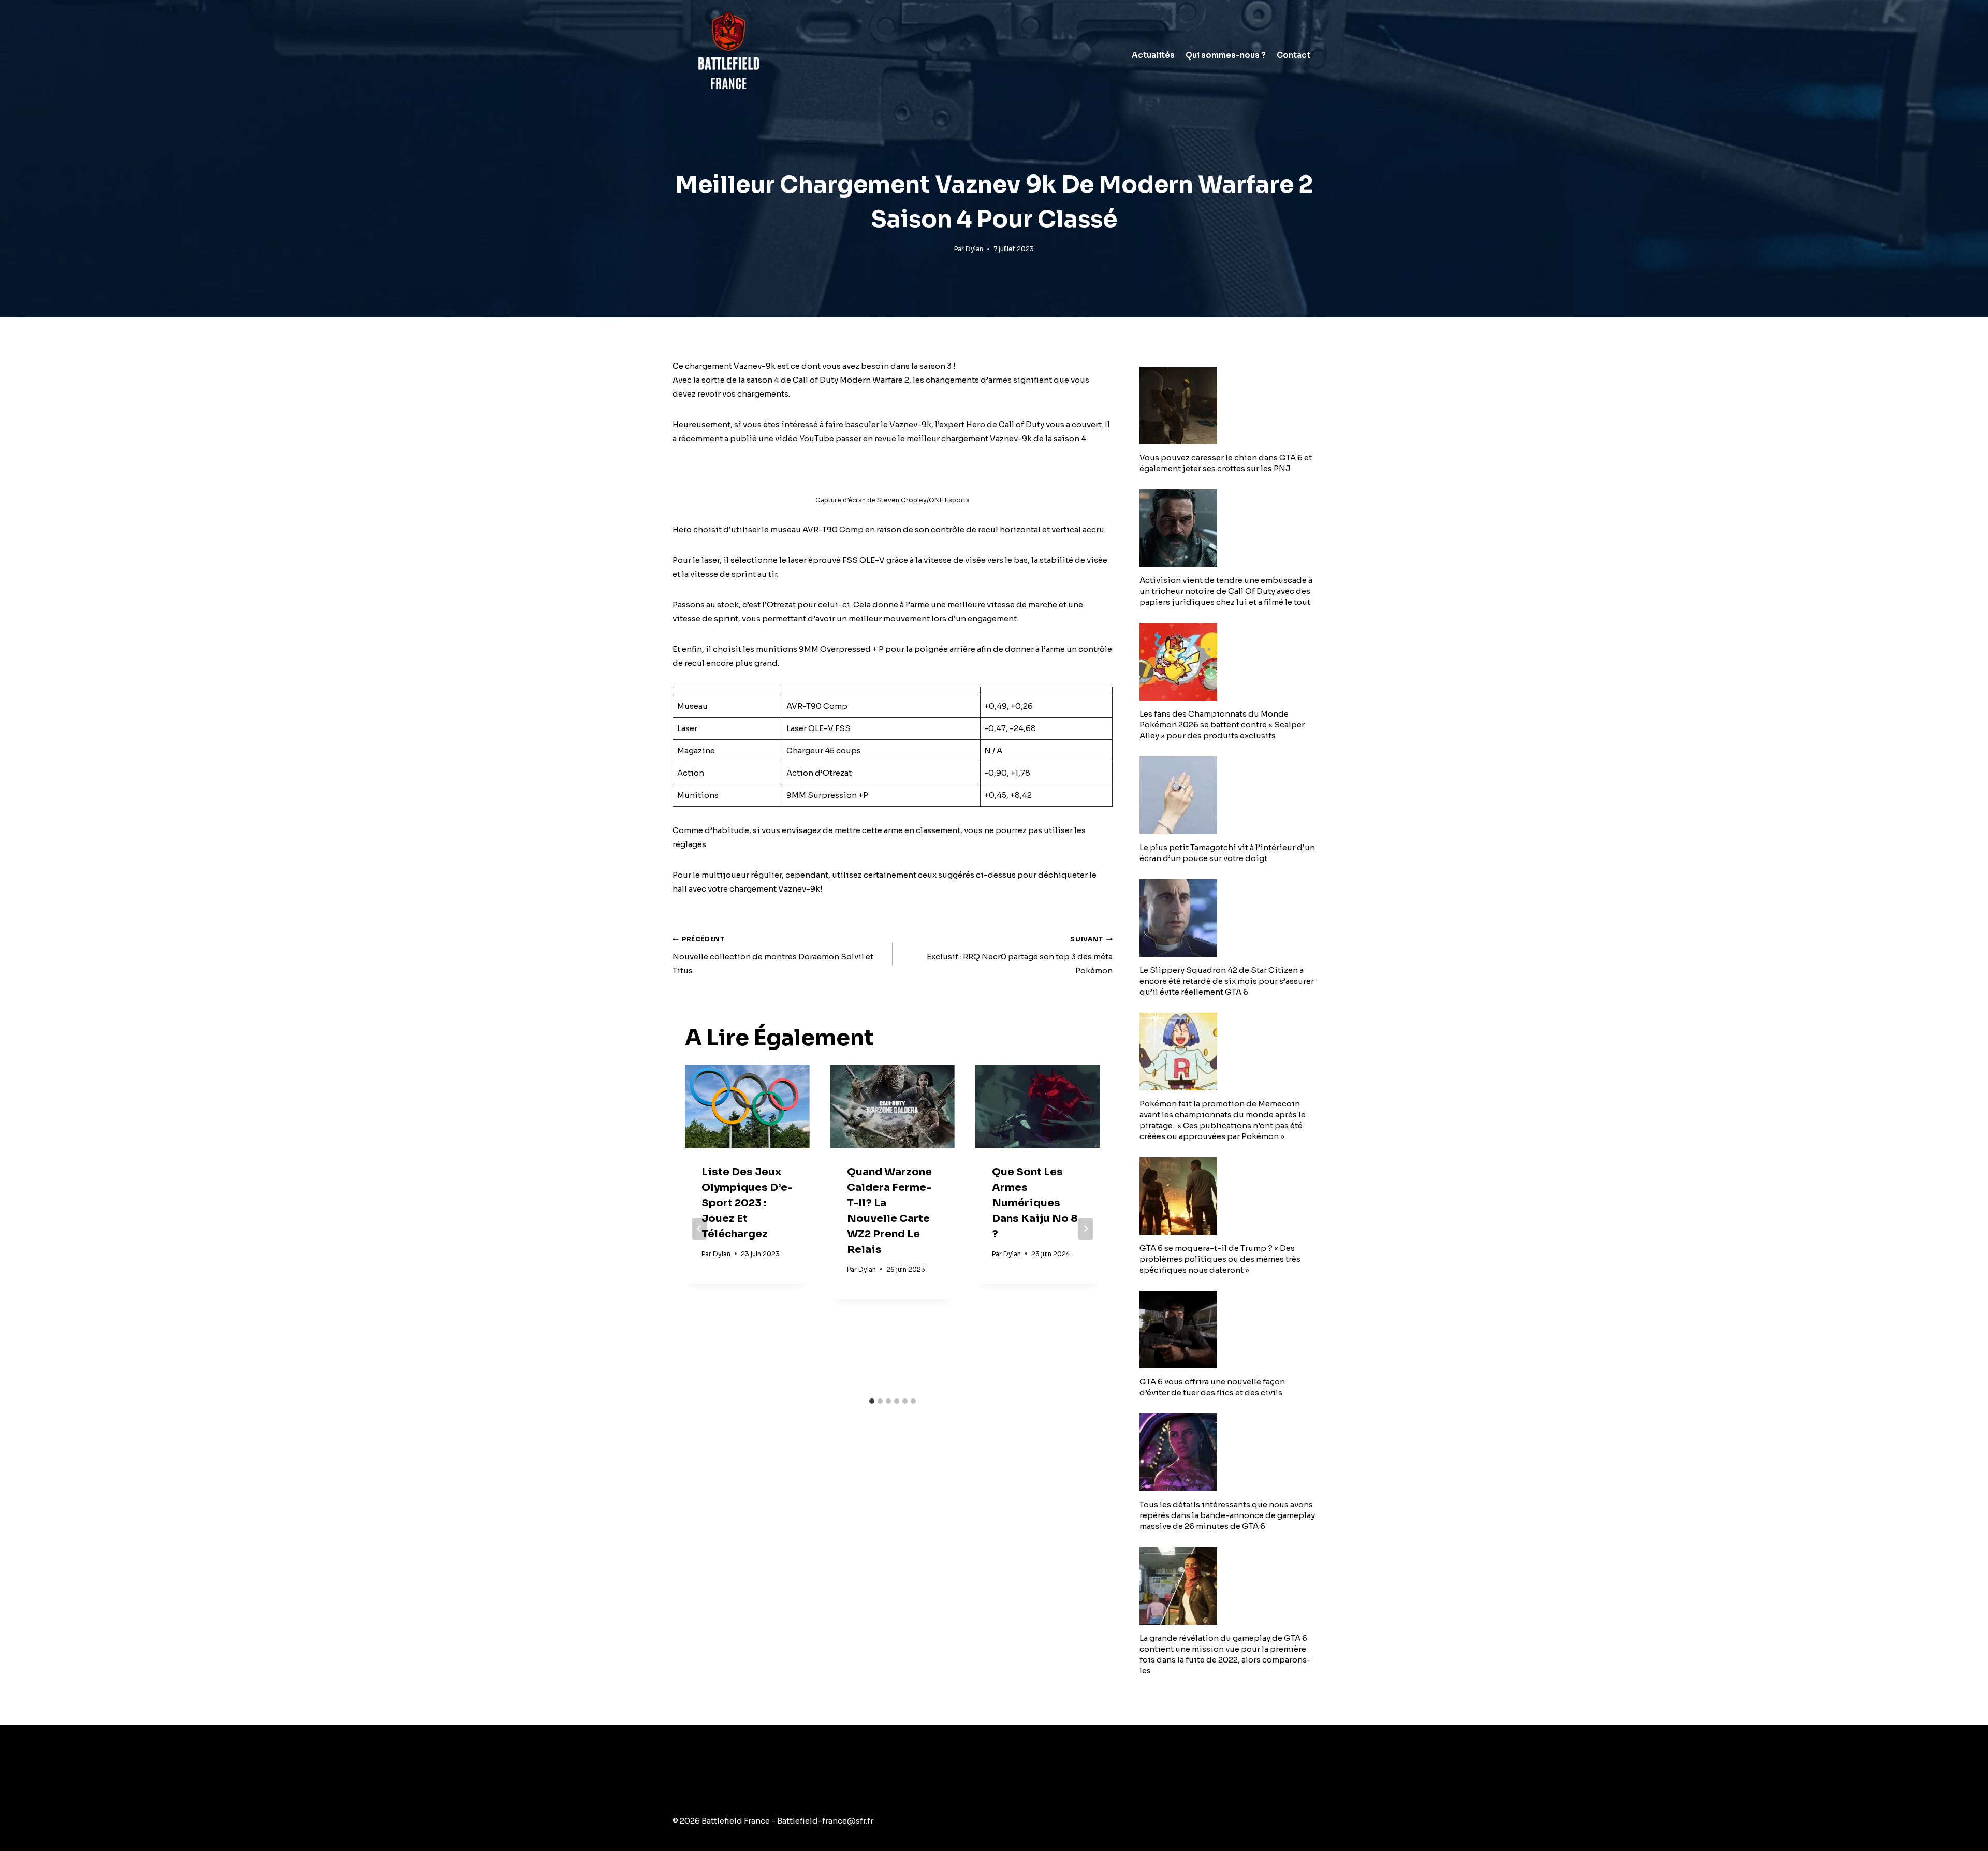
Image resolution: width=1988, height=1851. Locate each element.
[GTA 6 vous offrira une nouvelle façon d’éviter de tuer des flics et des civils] (1227, 1330)
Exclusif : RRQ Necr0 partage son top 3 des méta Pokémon (1020, 955)
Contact (1293, 55)
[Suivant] (1086, 1229)
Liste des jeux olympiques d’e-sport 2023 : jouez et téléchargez (747, 1203)
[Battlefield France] (728, 55)
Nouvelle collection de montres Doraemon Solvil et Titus (773, 955)
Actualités (1153, 55)
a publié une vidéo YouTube (779, 438)
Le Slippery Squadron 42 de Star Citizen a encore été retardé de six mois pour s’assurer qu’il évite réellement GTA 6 (1227, 981)
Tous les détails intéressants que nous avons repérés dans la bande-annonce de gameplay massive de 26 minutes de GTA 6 (1227, 1515)
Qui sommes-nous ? (1226, 55)
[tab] (872, 1401)
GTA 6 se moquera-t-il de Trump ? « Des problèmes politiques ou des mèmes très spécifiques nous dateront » (1220, 1259)
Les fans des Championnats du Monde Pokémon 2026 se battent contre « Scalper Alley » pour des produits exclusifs (1222, 725)
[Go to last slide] (699, 1229)
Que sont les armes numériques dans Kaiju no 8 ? (1035, 1203)
